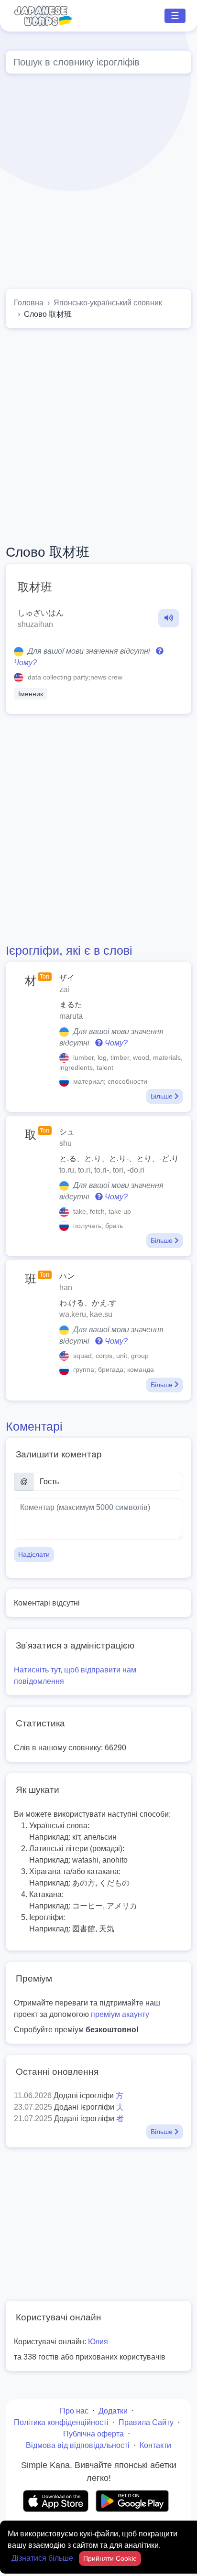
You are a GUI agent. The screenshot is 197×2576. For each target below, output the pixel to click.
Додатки (113, 2411)
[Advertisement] (98, 183)
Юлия (98, 2342)
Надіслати (34, 1554)
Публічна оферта (93, 2434)
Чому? (115, 1043)
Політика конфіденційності (61, 2422)
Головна (29, 303)
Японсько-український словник (108, 303)
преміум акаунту (120, 2014)
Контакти (155, 2445)
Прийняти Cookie (110, 2558)
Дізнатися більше (43, 2558)
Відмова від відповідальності (78, 2445)
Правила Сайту (146, 2422)
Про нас (74, 2411)
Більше (163, 1096)
